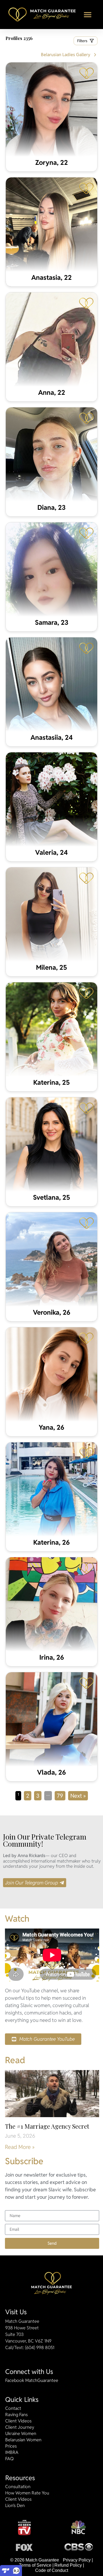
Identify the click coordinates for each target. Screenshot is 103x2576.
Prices (11, 2446)
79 (61, 1795)
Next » (78, 1796)
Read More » (20, 2147)
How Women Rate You (27, 2493)
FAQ (9, 2459)
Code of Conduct (52, 2570)
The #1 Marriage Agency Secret (47, 2126)
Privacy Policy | (78, 2560)
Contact (13, 2408)
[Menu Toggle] (88, 15)
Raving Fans (16, 2415)
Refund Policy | (69, 2565)
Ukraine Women (21, 2434)
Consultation (18, 2487)
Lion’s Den (15, 2506)
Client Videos (18, 2421)
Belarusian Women (23, 2440)
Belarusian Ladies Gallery (66, 55)
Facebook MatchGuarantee (32, 2381)
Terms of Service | (36, 2565)
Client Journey (20, 2427)
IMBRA (12, 2453)
